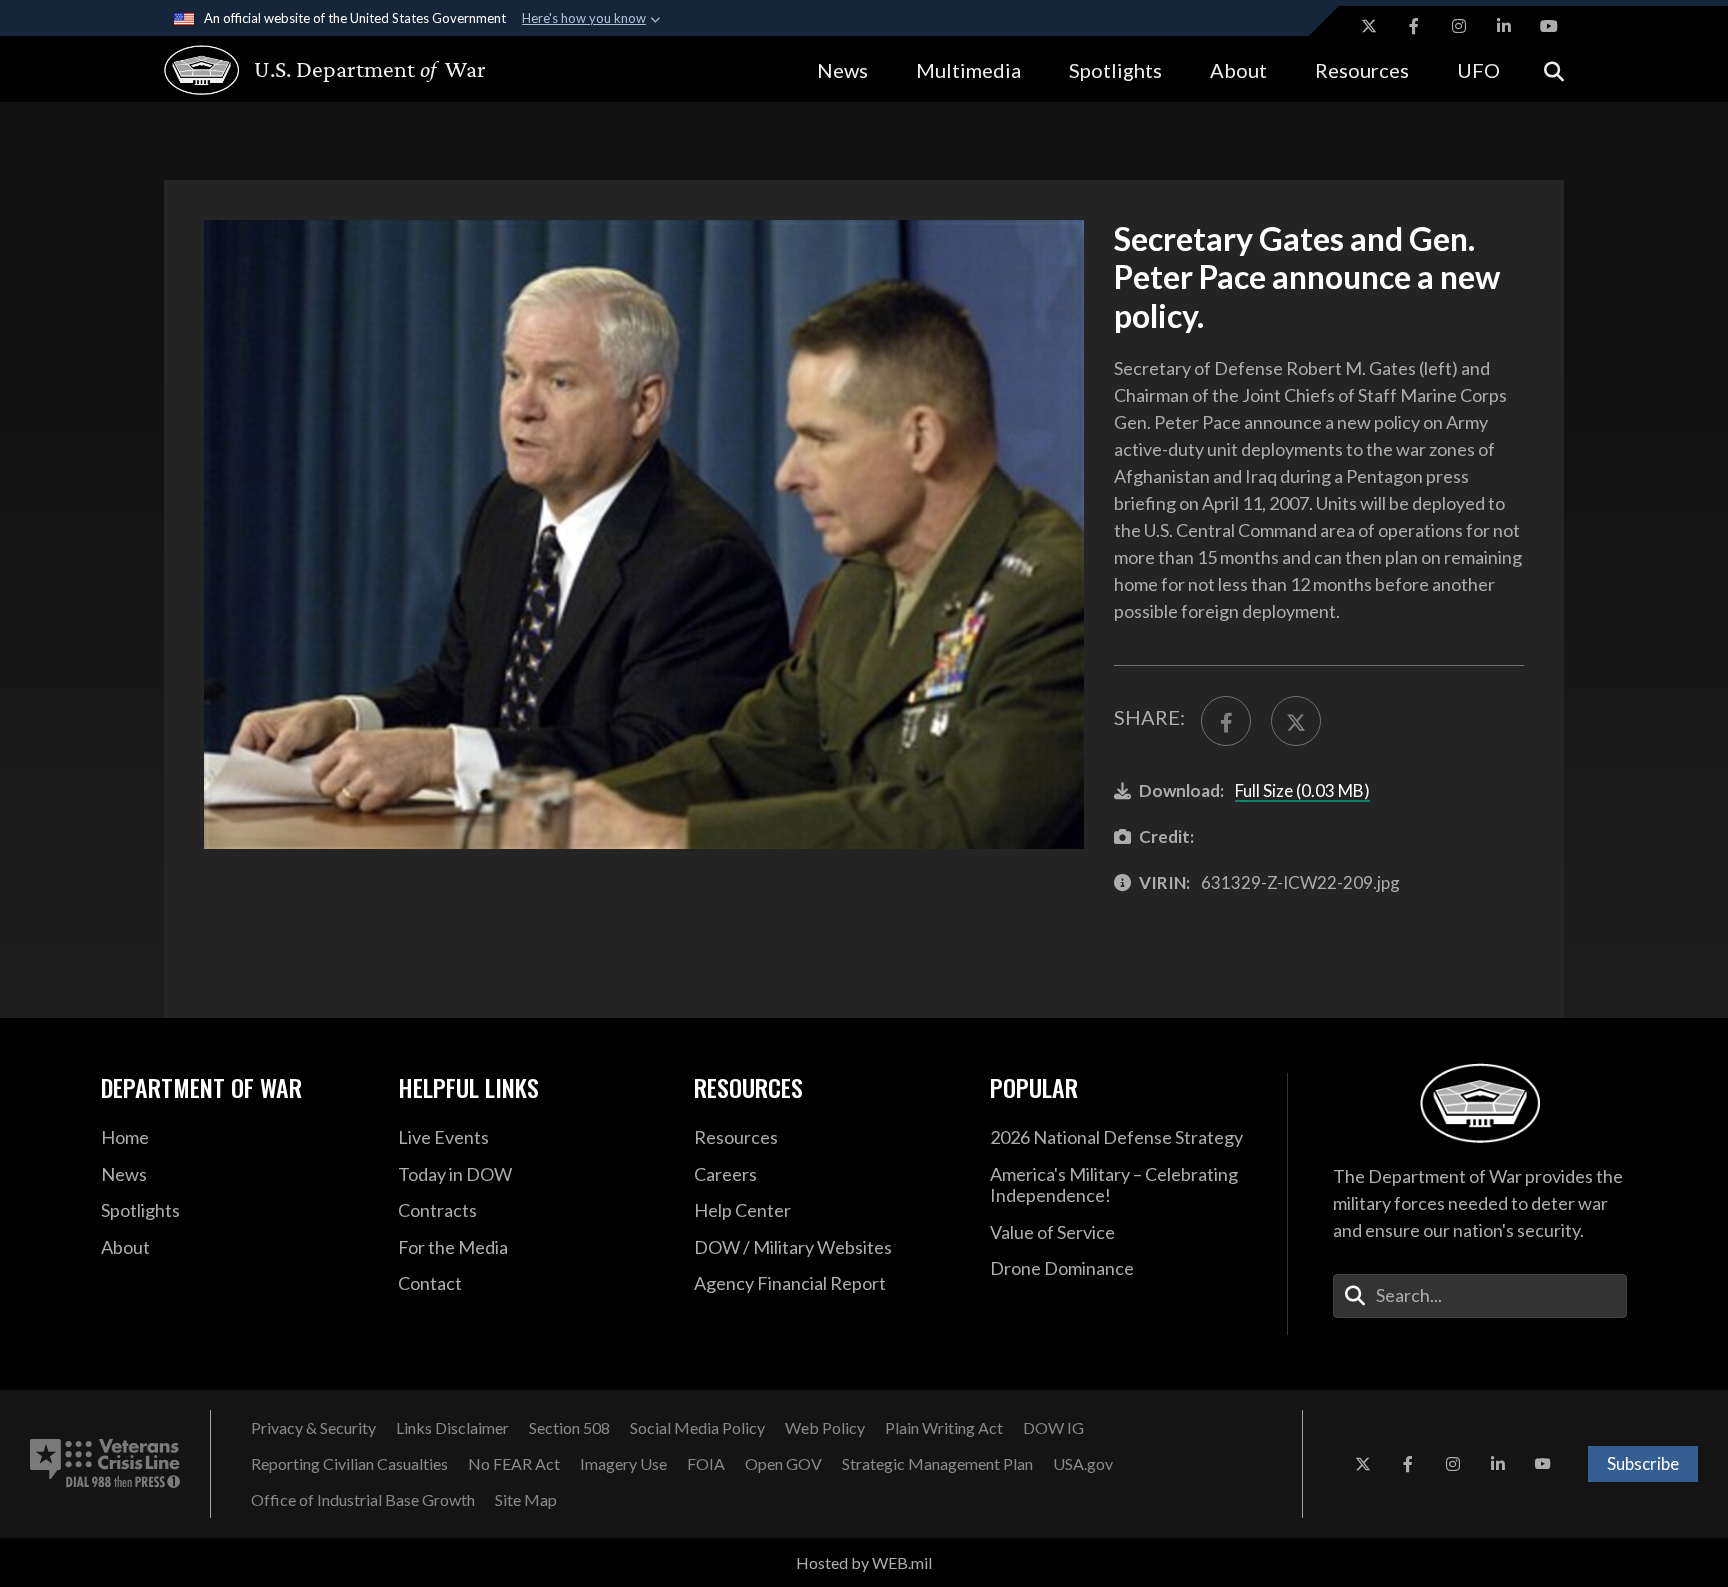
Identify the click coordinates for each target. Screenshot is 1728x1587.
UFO (1478, 70)
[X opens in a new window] (1369, 26)
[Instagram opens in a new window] (1459, 26)
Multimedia (968, 70)
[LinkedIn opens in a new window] (1504, 26)
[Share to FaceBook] (1226, 721)
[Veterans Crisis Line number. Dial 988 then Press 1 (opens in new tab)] (105, 1464)
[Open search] (1554, 69)
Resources (1362, 70)
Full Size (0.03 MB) (1302, 790)
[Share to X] (1296, 721)
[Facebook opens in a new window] (1414, 26)
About (1238, 70)
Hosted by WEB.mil (864, 1562)
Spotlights (1115, 70)
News (842, 70)
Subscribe (1643, 1463)
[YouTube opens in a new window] (1549, 26)
